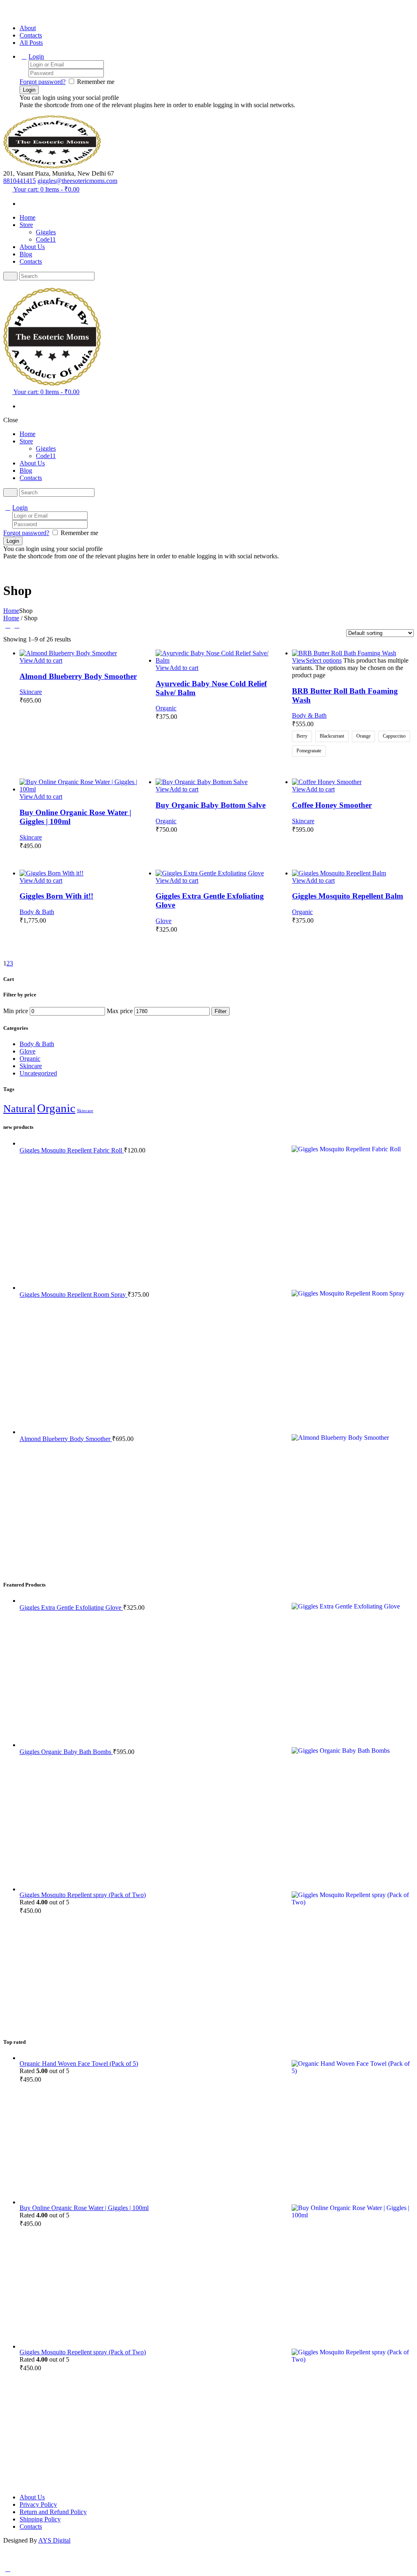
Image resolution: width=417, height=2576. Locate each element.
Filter (221, 1011)
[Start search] (10, 493)
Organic (166, 708)
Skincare (31, 692)
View (26, 660)
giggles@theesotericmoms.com (77, 181)
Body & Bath (309, 715)
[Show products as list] (17, 625)
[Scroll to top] (8, 2569)
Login (36, 56)
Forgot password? (43, 82)
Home (11, 611)
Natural (19, 1109)
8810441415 (20, 181)
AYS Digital (54, 2540)
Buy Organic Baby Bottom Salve (211, 805)
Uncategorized (38, 1073)
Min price (16, 1011)
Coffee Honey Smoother (332, 805)
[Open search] (10, 276)
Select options (324, 660)
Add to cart (48, 660)
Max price (120, 1011)
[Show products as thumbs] (8, 625)
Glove (164, 921)
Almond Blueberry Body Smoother (78, 676)
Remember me (96, 82)
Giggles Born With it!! (56, 896)
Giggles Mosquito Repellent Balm (348, 896)
